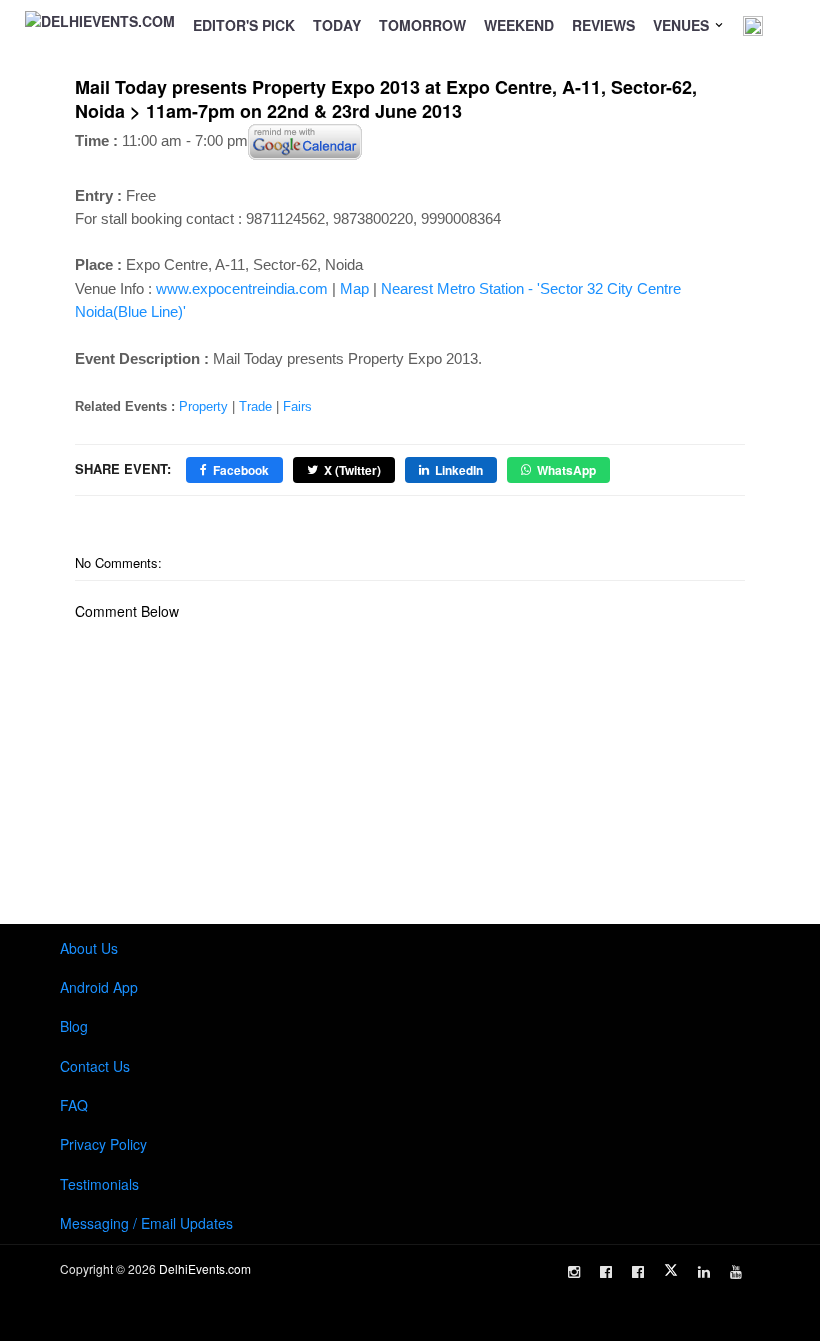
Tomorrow (422, 25)
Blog (74, 1026)
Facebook (241, 470)
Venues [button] (683, 25)
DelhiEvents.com (205, 1268)
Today (337, 25)
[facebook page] (606, 1272)
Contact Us (95, 1066)
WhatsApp (566, 470)
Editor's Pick (244, 25)
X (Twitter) (352, 470)
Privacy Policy (103, 1144)
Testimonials (99, 1184)
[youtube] (736, 1272)
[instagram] (574, 1272)
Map (354, 288)
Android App (99, 987)
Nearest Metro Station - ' (460, 288)
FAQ (74, 1105)
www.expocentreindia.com (242, 288)
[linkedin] (704, 1272)
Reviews (603, 25)
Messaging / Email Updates (146, 1223)
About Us (89, 948)
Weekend (519, 25)
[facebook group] (638, 1272)
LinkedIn (459, 470)
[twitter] (671, 1270)
